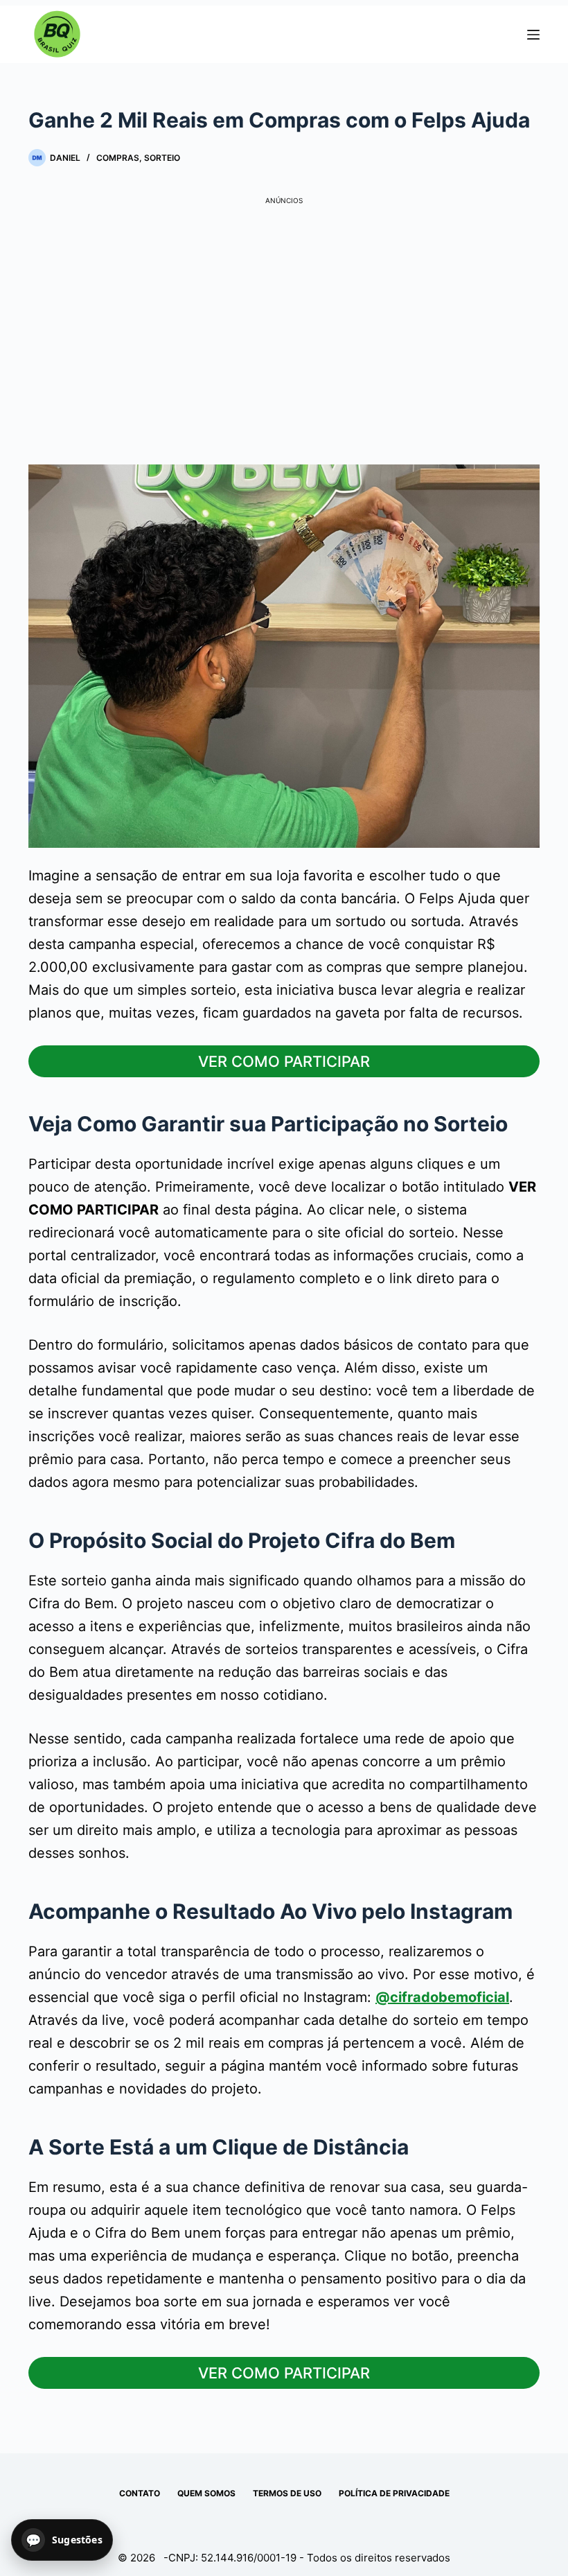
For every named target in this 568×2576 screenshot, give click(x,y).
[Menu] (533, 35)
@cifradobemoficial (442, 1997)
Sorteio (162, 158)
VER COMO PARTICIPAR (284, 1061)
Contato (140, 2493)
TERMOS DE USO (287, 2493)
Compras (118, 158)
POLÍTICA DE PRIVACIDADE (394, 2493)
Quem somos (206, 2493)
